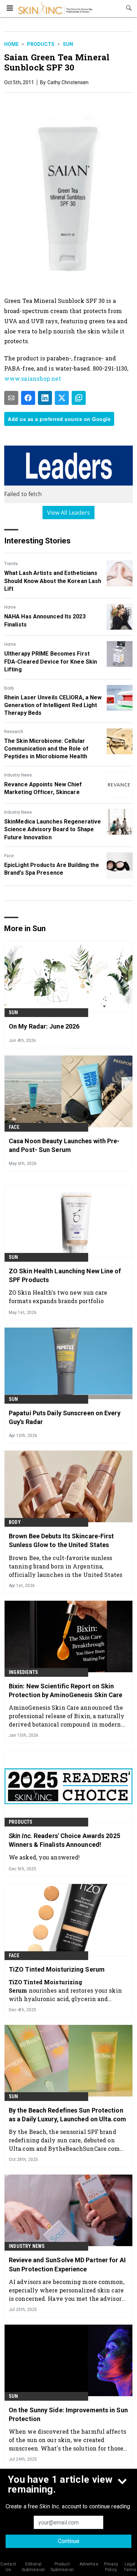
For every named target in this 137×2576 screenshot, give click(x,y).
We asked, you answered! (44, 1857)
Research (14, 732)
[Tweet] (62, 398)
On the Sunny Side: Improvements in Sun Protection (68, 2414)
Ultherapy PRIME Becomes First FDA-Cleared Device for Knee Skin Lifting (51, 662)
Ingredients (23, 1672)
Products (41, 44)
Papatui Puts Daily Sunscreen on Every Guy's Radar (65, 1417)
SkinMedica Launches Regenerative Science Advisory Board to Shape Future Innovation (53, 829)
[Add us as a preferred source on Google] (79, 398)
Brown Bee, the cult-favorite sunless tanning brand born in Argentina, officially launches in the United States (66, 1566)
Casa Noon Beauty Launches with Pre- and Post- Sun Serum (64, 1145)
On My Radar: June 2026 (44, 1026)
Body (9, 688)
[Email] (11, 398)
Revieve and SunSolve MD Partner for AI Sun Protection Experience (67, 2264)
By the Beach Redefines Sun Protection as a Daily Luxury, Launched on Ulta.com (67, 2115)
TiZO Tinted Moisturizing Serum (57, 1969)
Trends (11, 564)
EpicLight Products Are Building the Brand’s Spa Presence (52, 869)
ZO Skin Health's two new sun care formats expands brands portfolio (58, 1297)
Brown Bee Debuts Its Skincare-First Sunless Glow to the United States (61, 1540)
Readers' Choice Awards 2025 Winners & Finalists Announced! (64, 1840)
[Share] (28, 398)
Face (9, 856)
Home (11, 44)
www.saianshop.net (33, 378)
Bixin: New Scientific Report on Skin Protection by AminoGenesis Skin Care (66, 1690)
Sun (68, 44)
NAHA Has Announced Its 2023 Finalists (45, 620)
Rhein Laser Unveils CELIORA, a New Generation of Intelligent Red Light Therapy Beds (53, 705)
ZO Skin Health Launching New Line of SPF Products (65, 1275)
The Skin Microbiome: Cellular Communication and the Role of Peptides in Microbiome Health (46, 749)
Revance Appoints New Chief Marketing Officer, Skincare (43, 788)
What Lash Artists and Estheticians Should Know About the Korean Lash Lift (53, 581)
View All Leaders (69, 513)
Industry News (18, 775)
